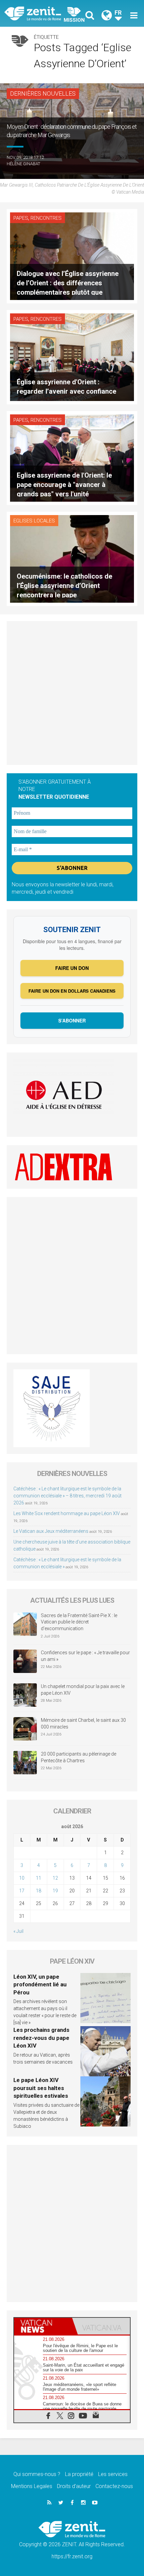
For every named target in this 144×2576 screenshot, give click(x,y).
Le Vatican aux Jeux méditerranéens (51, 1531)
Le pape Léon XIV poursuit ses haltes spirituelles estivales (41, 2088)
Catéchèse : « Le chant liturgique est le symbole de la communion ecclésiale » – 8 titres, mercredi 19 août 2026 (67, 1496)
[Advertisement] (72, 693)
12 (55, 1878)
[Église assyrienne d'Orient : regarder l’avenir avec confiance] (72, 356)
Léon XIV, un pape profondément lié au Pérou (40, 1985)
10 (22, 1878)
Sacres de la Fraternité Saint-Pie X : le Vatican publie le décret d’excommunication (79, 1622)
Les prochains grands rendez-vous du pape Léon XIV (41, 2038)
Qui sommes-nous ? (37, 2474)
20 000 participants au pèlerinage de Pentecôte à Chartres (79, 1757)
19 (55, 1891)
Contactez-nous (114, 2486)
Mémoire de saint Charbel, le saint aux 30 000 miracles (83, 1723)
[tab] (43, 2326)
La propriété (79, 2474)
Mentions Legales (32, 2486)
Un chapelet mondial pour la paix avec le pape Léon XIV (83, 1690)
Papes (21, 218)
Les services (113, 2474)
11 (39, 1878)
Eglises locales (34, 521)
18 (39, 1891)
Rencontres (46, 218)
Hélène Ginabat (23, 164)
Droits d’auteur (74, 2486)
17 (22, 1891)
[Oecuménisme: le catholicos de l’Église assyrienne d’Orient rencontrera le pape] (72, 558)
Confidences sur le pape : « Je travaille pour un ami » (85, 1656)
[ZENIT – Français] (40, 13)
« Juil (18, 1931)
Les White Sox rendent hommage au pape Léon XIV (67, 1513)
